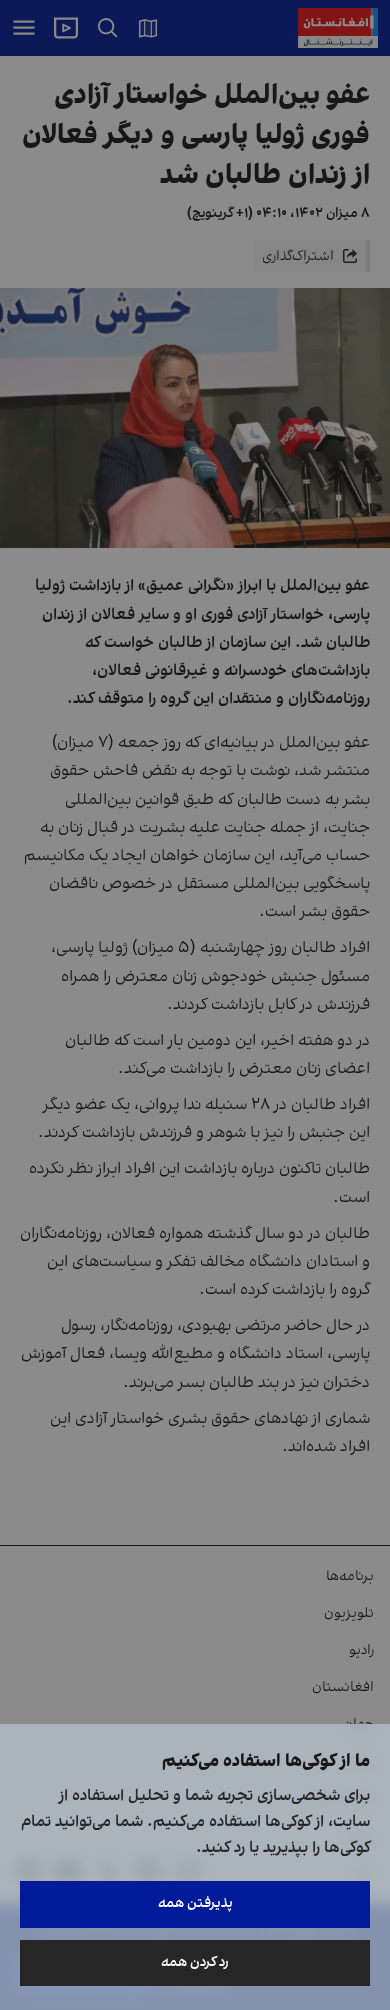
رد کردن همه (195, 1962)
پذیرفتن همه (195, 1903)
